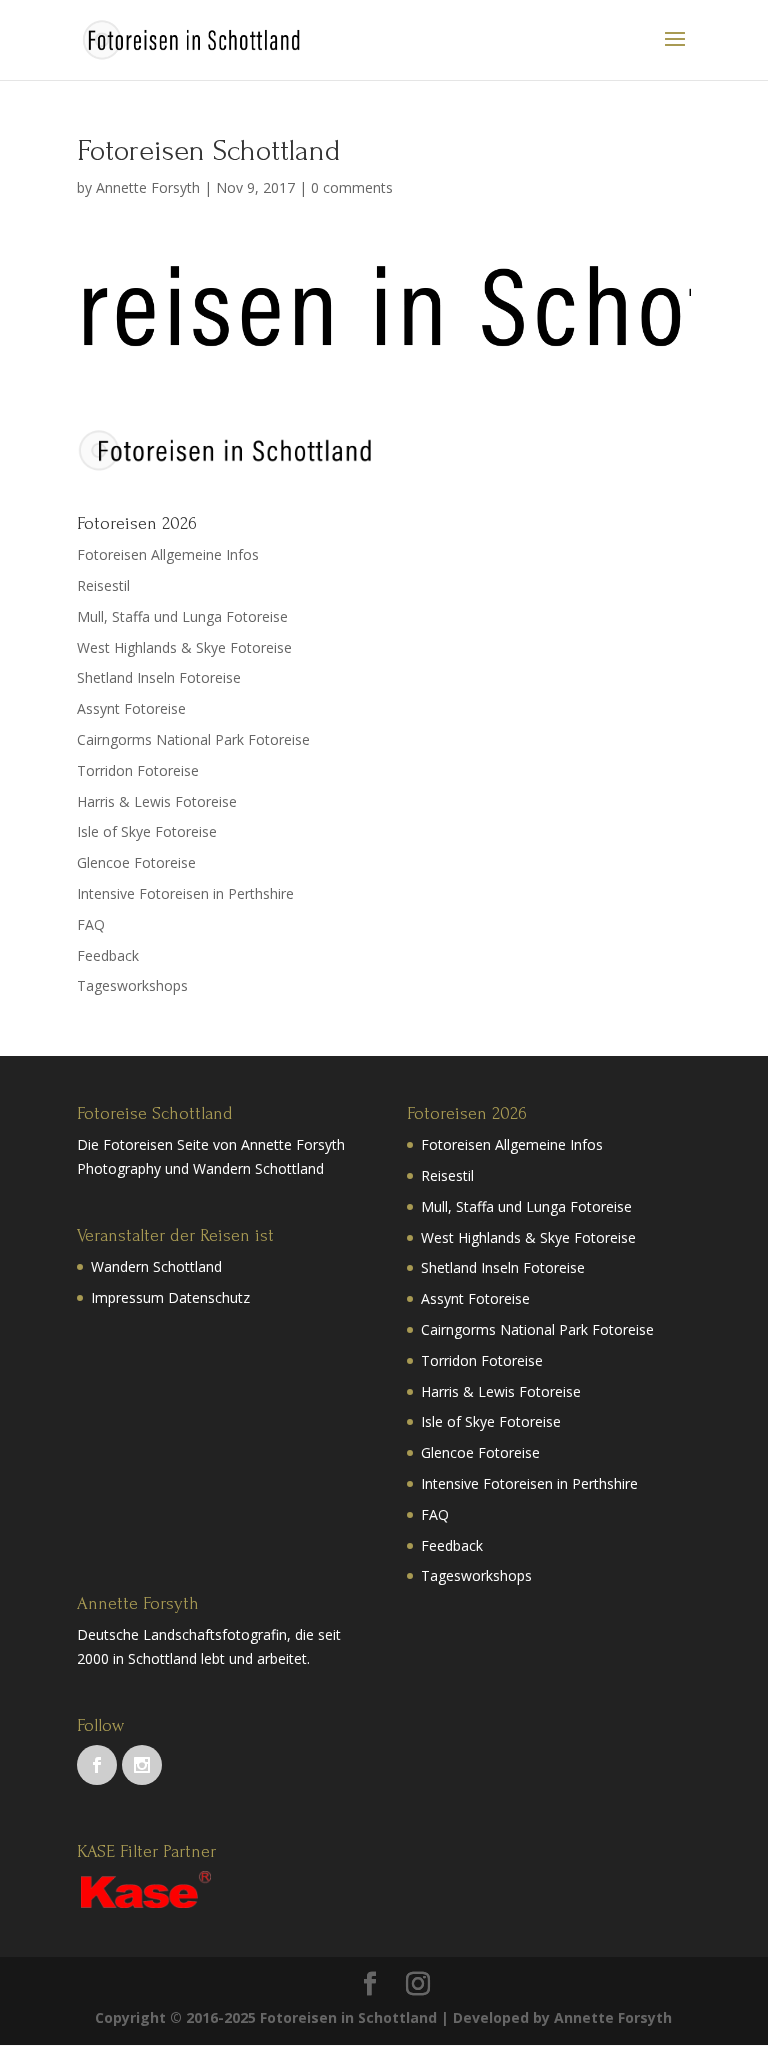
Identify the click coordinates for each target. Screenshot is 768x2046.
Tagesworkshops (132, 985)
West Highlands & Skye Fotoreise (184, 647)
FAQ (91, 924)
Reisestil (103, 585)
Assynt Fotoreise (131, 708)
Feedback (108, 955)
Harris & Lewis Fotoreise (157, 801)
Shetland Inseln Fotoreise (159, 677)
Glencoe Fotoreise (136, 862)
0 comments (352, 187)
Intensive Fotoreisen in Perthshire (185, 893)
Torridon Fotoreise (138, 770)
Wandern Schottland (156, 1266)
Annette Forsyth (148, 187)
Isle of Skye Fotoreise (147, 831)
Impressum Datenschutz (170, 1297)
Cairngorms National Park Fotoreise (193, 739)
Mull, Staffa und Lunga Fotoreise (182, 616)
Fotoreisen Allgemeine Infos (168, 554)
